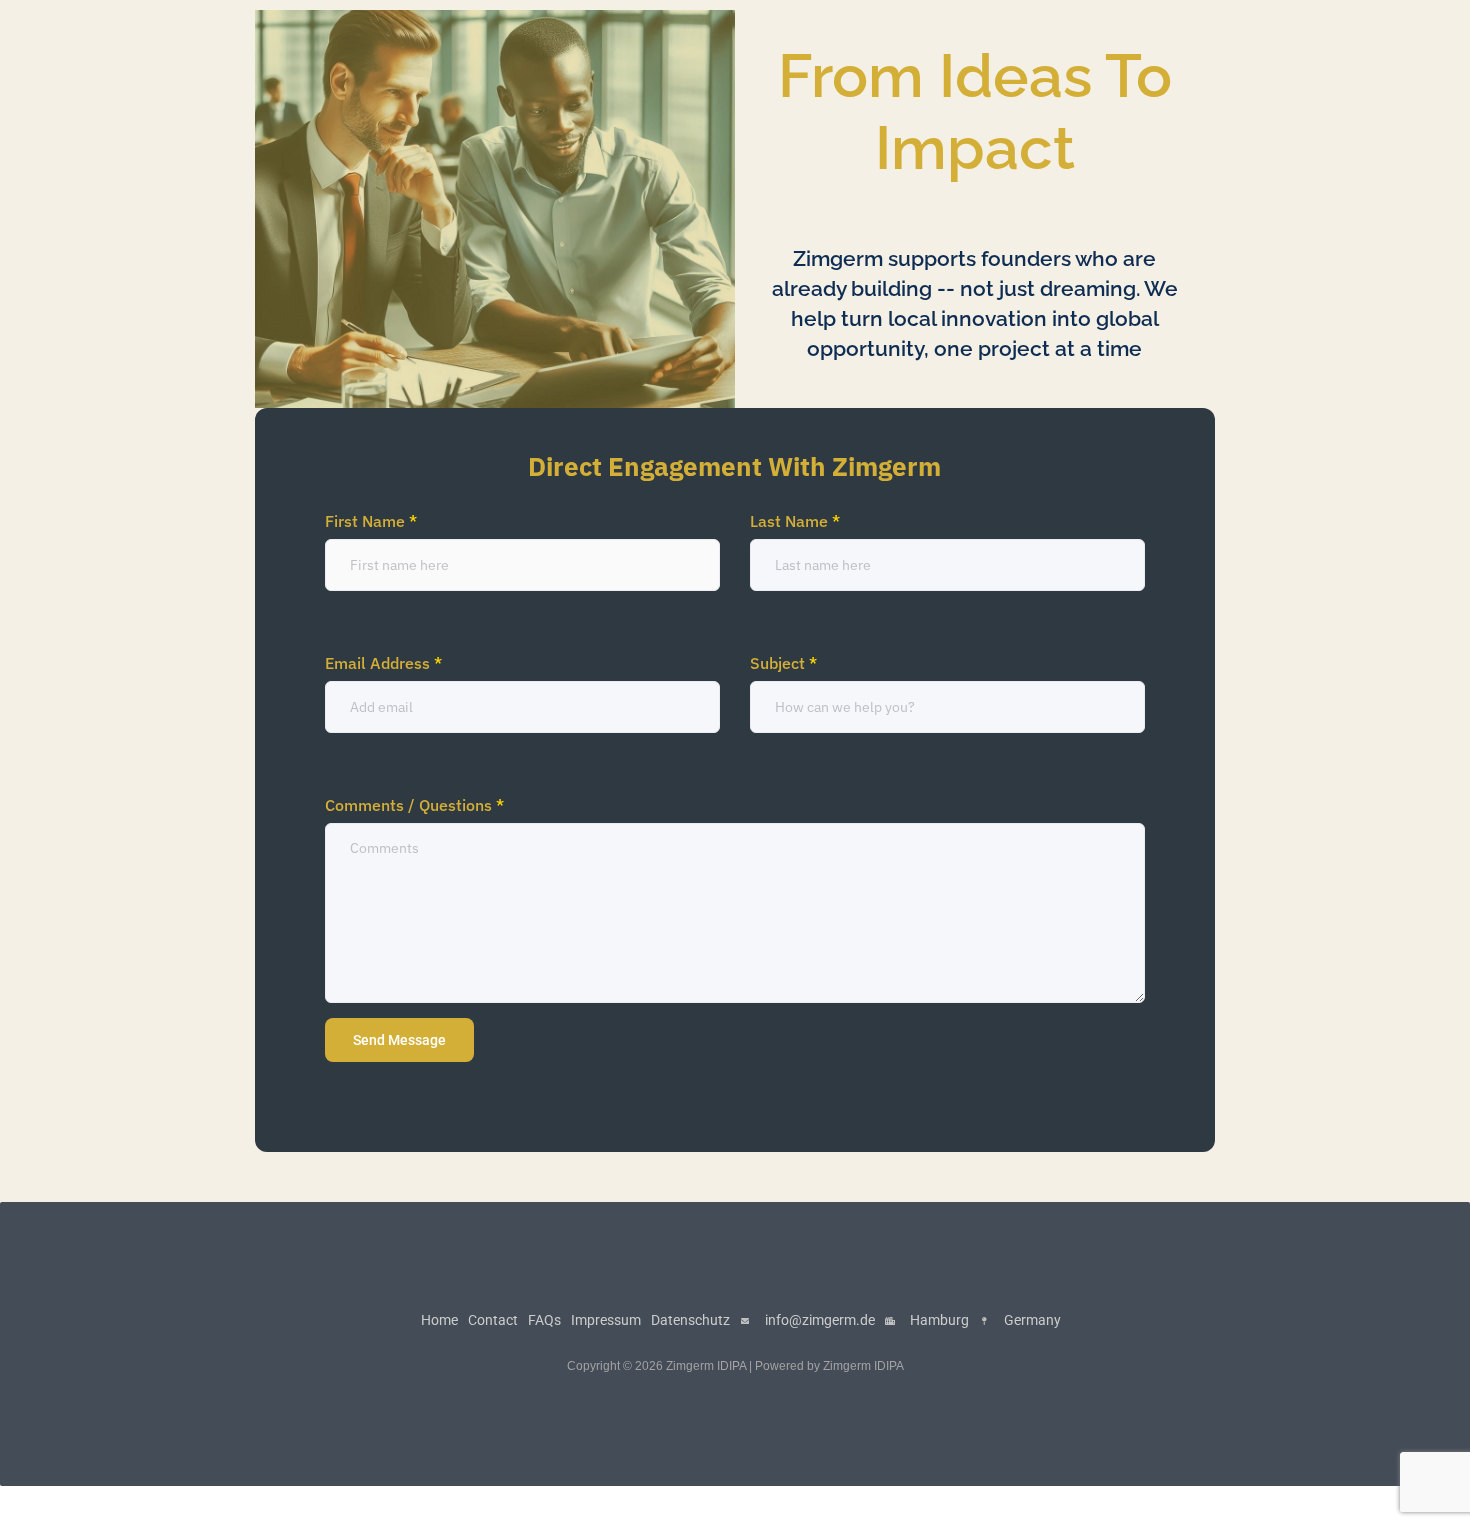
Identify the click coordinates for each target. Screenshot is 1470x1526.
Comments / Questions (414, 805)
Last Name (795, 521)
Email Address (383, 663)
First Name (371, 521)
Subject (783, 663)
